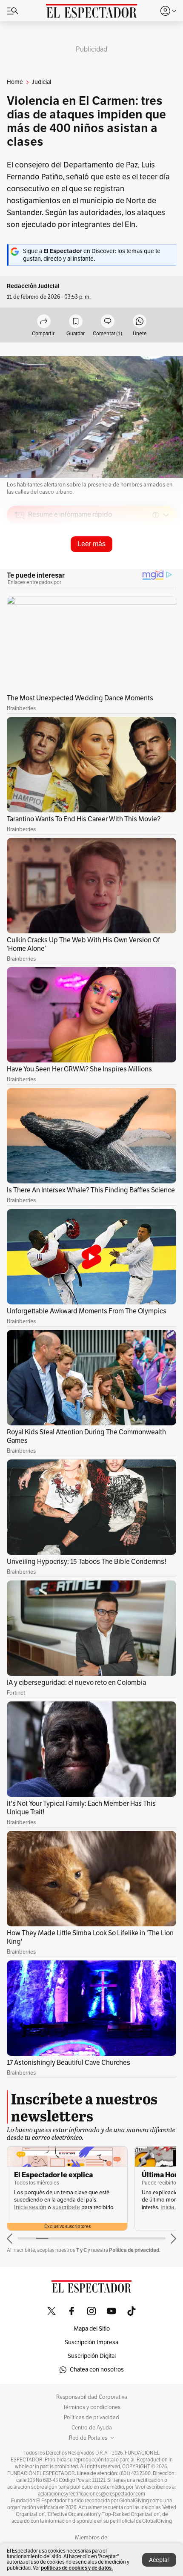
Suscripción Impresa (91, 2342)
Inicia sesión (30, 2207)
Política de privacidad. (135, 2250)
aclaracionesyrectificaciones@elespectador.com (91, 2494)
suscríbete (66, 2207)
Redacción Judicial (33, 286)
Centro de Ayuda (92, 2428)
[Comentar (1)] (108, 322)
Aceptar (159, 2560)
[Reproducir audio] (20, 564)
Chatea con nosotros (97, 2370)
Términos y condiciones (92, 2407)
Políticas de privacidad (91, 2418)
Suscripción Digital (92, 2356)
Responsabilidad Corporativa (92, 2397)
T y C (81, 2250)
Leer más (91, 544)
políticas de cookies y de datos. (77, 2568)
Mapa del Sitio (92, 2329)
